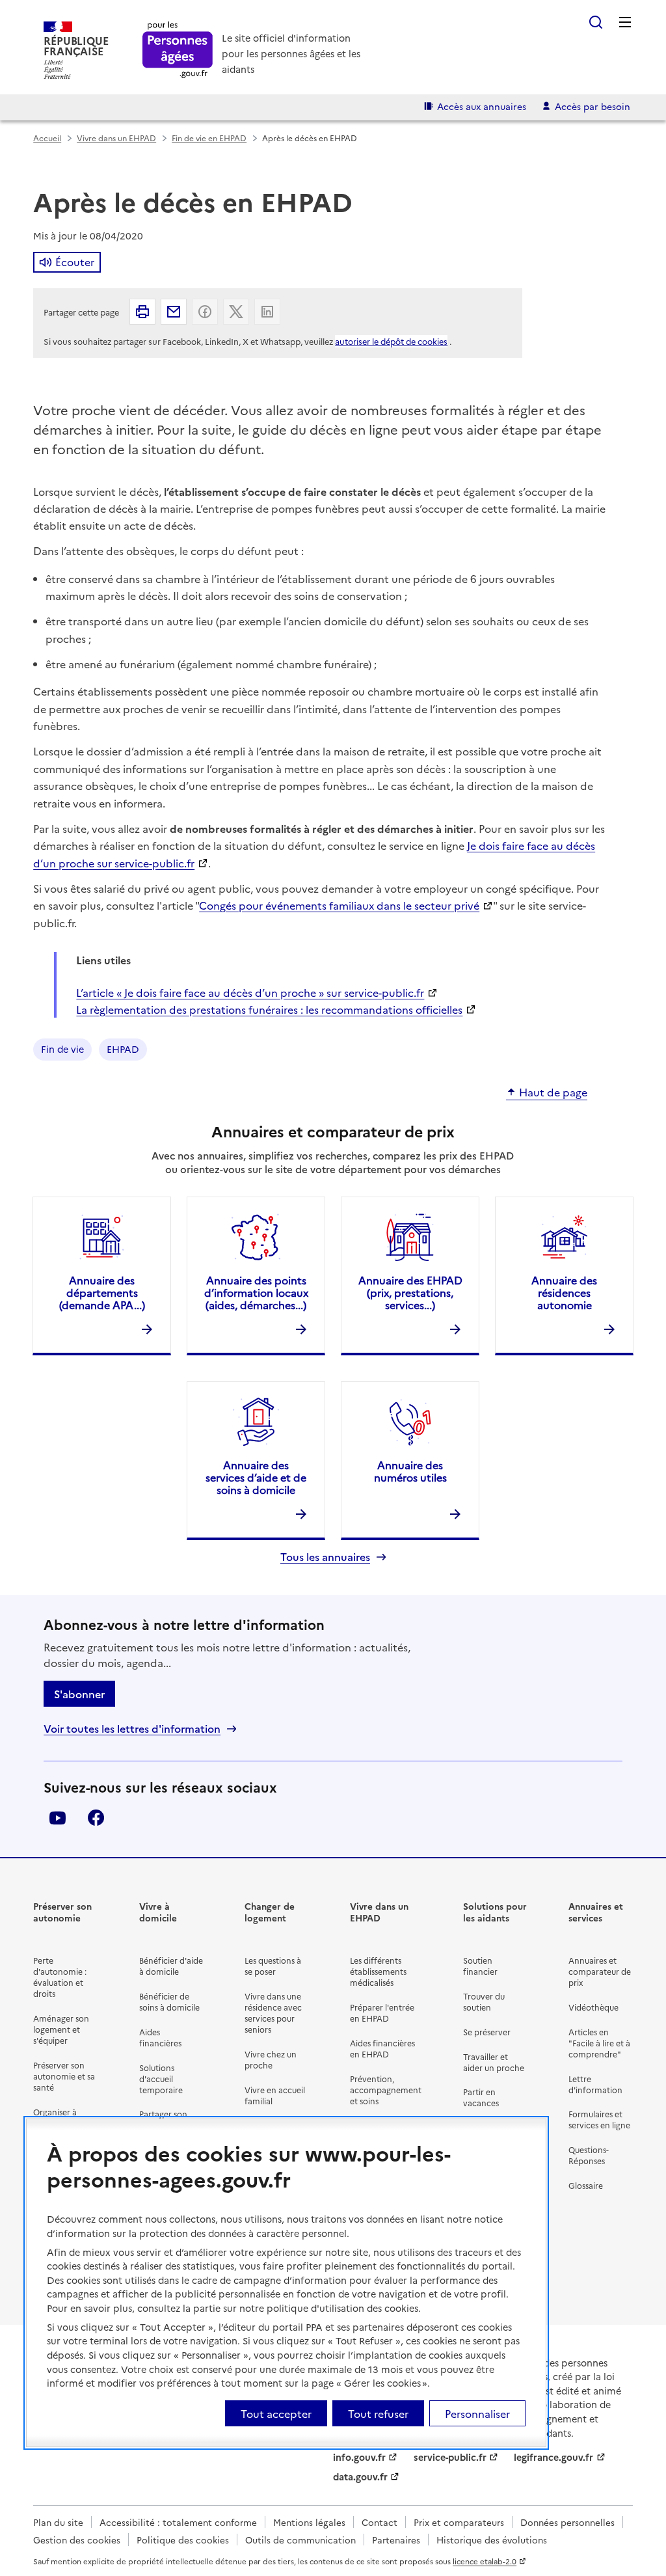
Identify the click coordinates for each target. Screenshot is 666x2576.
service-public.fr (450, 2457)
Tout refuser (378, 2413)
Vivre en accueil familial (275, 2095)
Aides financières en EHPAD (382, 2048)
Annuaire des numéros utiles (410, 1471)
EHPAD (123, 1049)
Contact (380, 2522)
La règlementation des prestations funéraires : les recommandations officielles (269, 1009)
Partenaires (396, 2540)
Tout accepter (276, 2413)
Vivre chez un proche (271, 2059)
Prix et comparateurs (459, 2522)
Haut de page (553, 1092)
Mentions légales (309, 2522)
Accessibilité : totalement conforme (178, 2522)
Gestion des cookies (77, 2540)
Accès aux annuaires (482, 106)
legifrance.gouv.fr (553, 2457)
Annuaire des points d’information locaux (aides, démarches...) (256, 1292)
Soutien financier (480, 1966)
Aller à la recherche (596, 22)
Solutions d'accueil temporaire (161, 2079)
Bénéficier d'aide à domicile (171, 1966)
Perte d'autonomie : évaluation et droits (60, 1977)
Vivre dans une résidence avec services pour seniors (273, 2013)
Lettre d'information (595, 2084)
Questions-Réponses (589, 2155)
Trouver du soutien (484, 2001)
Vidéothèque (593, 2007)
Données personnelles (567, 2522)
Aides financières (160, 2037)
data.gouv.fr (360, 2476)
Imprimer (142, 312)
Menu (625, 22)
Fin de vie (62, 1049)
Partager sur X (236, 312)
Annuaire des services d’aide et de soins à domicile (256, 1477)
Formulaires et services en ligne (599, 2119)
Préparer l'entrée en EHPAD (382, 2013)
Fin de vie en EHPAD (209, 138)
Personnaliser (477, 2413)
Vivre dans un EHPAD (116, 138)
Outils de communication (300, 2540)
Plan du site (58, 2522)
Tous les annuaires (325, 1557)
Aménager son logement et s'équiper (61, 2029)
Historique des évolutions (492, 2540)
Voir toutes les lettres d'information (132, 1729)
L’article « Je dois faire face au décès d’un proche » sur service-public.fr (250, 992)
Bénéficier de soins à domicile (169, 2001)
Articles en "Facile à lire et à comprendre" (599, 2043)
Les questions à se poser (273, 1966)
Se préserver (487, 2032)
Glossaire (586, 2185)
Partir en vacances (481, 2097)
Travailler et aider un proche (494, 2062)
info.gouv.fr (359, 2457)
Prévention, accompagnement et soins (386, 2090)
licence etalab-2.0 (485, 2561)
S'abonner (79, 1694)
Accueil (47, 138)
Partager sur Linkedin (267, 312)
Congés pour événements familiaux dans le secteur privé (339, 905)
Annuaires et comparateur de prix (600, 1971)
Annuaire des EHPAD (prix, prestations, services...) (410, 1292)
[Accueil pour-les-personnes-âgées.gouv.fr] (178, 50)
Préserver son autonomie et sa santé (64, 2076)
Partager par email (174, 312)
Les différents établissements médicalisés (378, 1971)
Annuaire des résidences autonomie (564, 1292)
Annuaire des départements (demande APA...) (102, 1292)
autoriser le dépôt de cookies (391, 341)
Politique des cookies (183, 2540)
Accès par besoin (593, 106)
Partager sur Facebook (205, 312)
